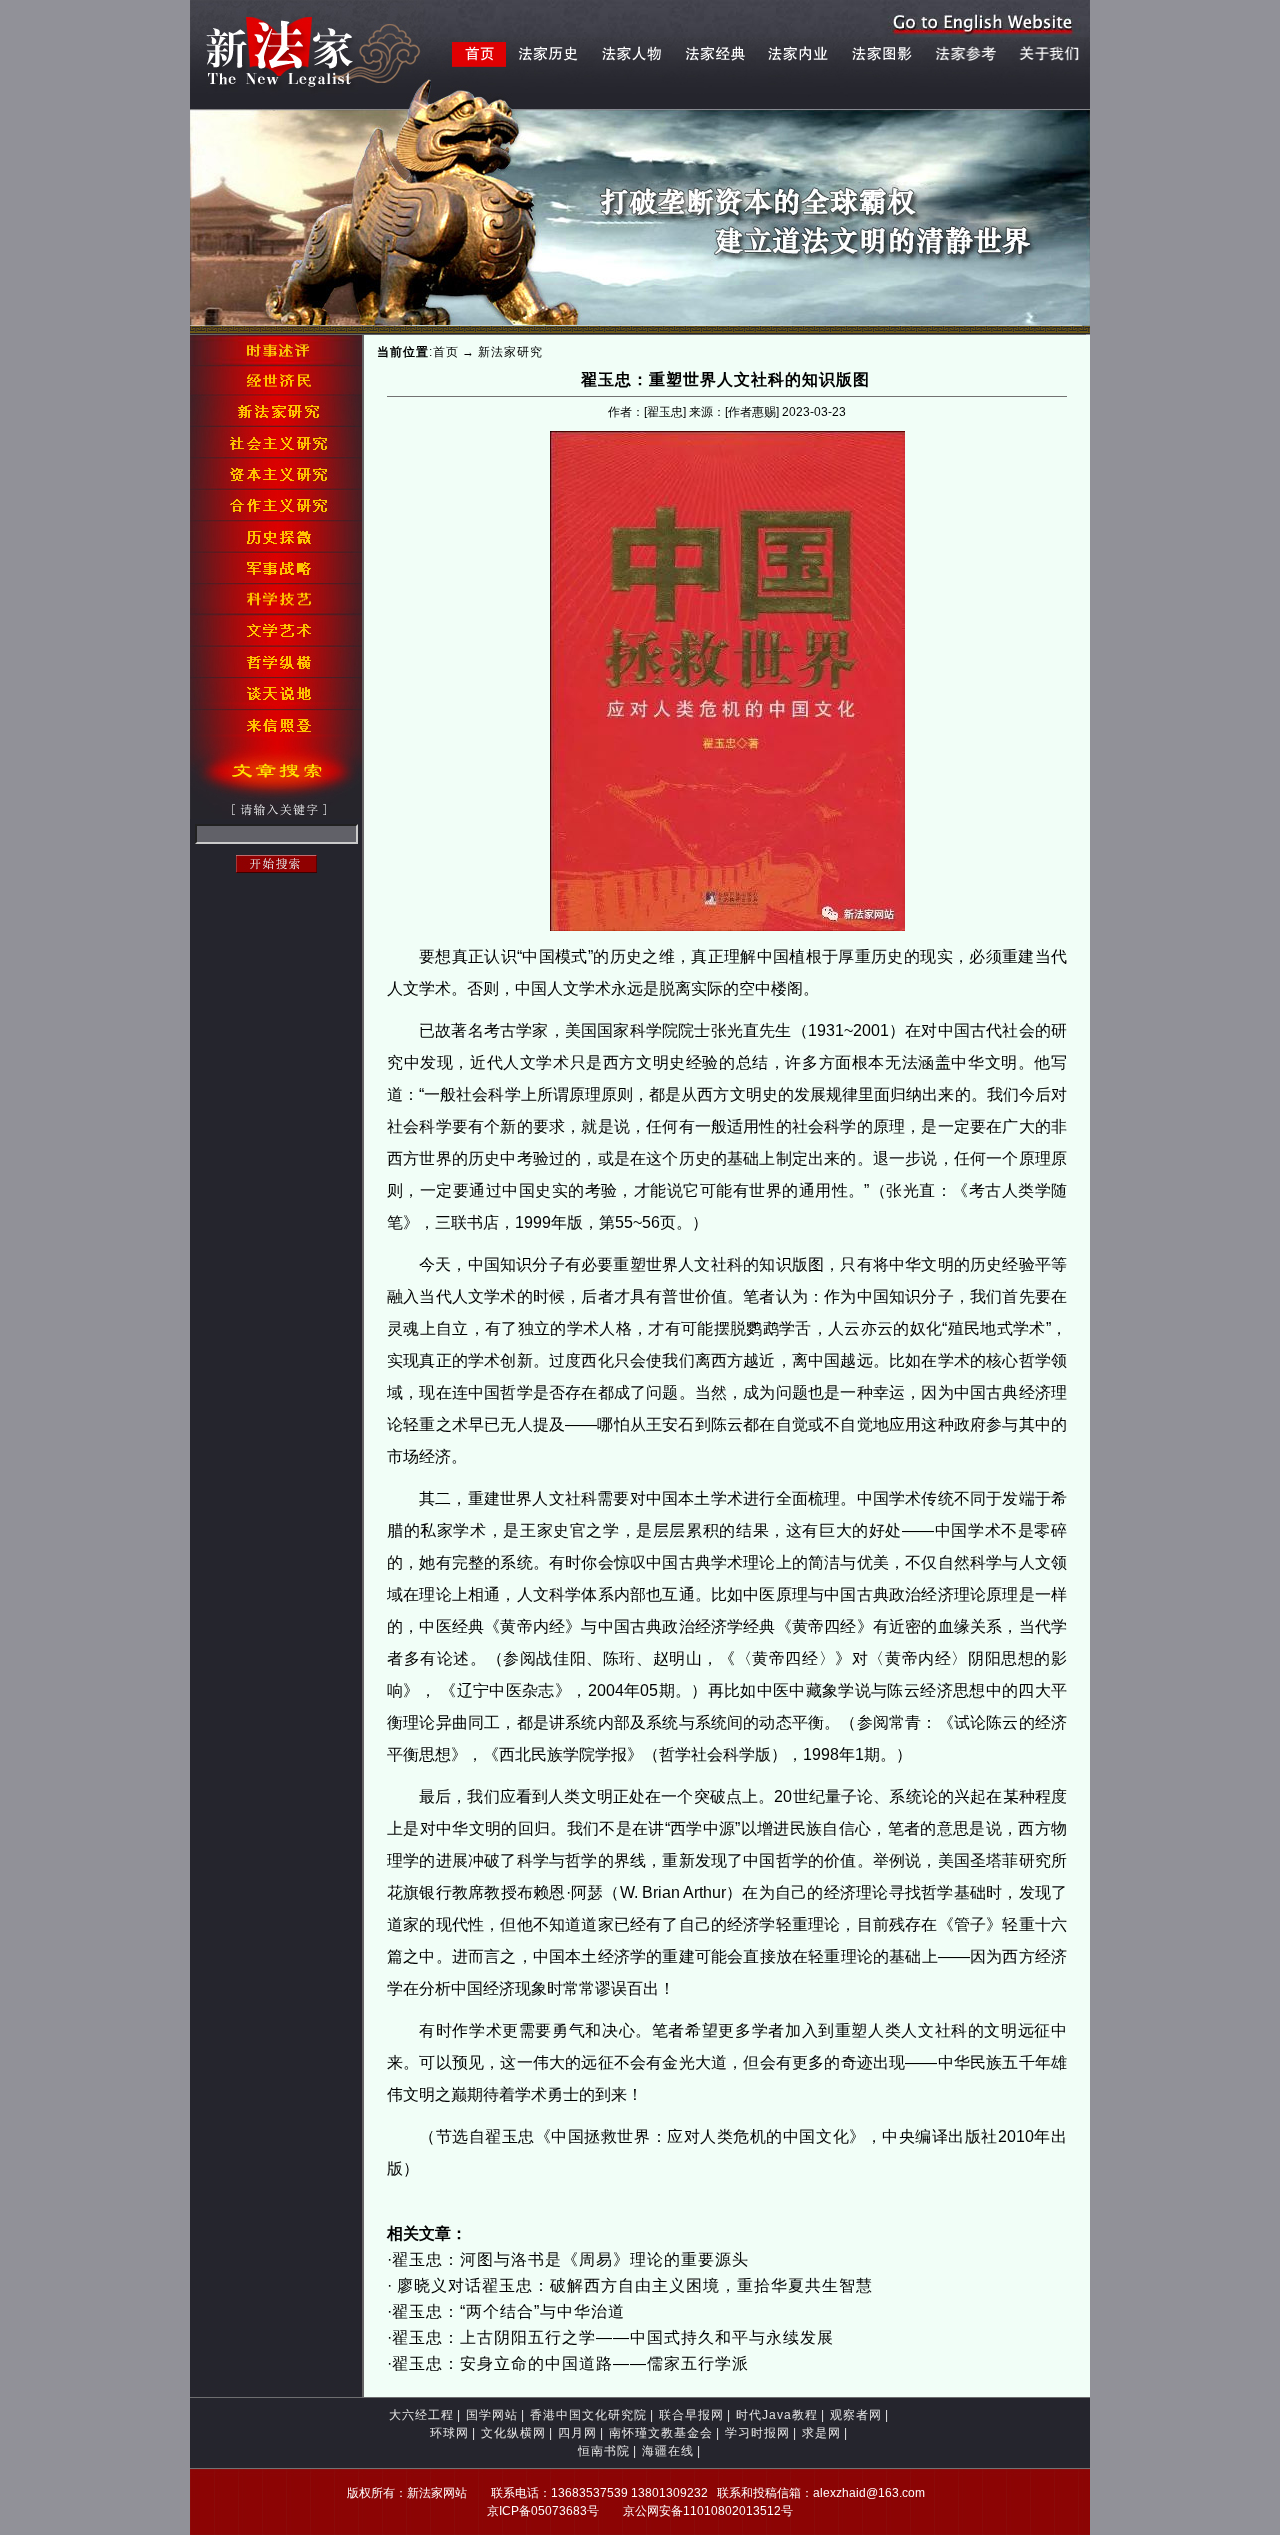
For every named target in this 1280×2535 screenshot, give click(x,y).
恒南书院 (604, 2451)
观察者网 (856, 2415)
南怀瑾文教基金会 (661, 2433)
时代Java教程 (777, 2415)
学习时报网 (757, 2433)
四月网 (577, 2433)
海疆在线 (668, 2451)
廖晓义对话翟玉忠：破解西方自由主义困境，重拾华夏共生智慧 (632, 2285)
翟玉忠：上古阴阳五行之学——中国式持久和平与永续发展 (613, 2337)
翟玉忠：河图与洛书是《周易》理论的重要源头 (570, 2259)
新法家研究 (510, 352)
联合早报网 (691, 2415)
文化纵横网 (513, 2433)
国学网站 (492, 2415)
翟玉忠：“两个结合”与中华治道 (508, 2311)
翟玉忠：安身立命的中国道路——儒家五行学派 (570, 2363)
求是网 (821, 2433)
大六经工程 (421, 2415)
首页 (446, 352)
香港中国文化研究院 (588, 2415)
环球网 (449, 2433)
